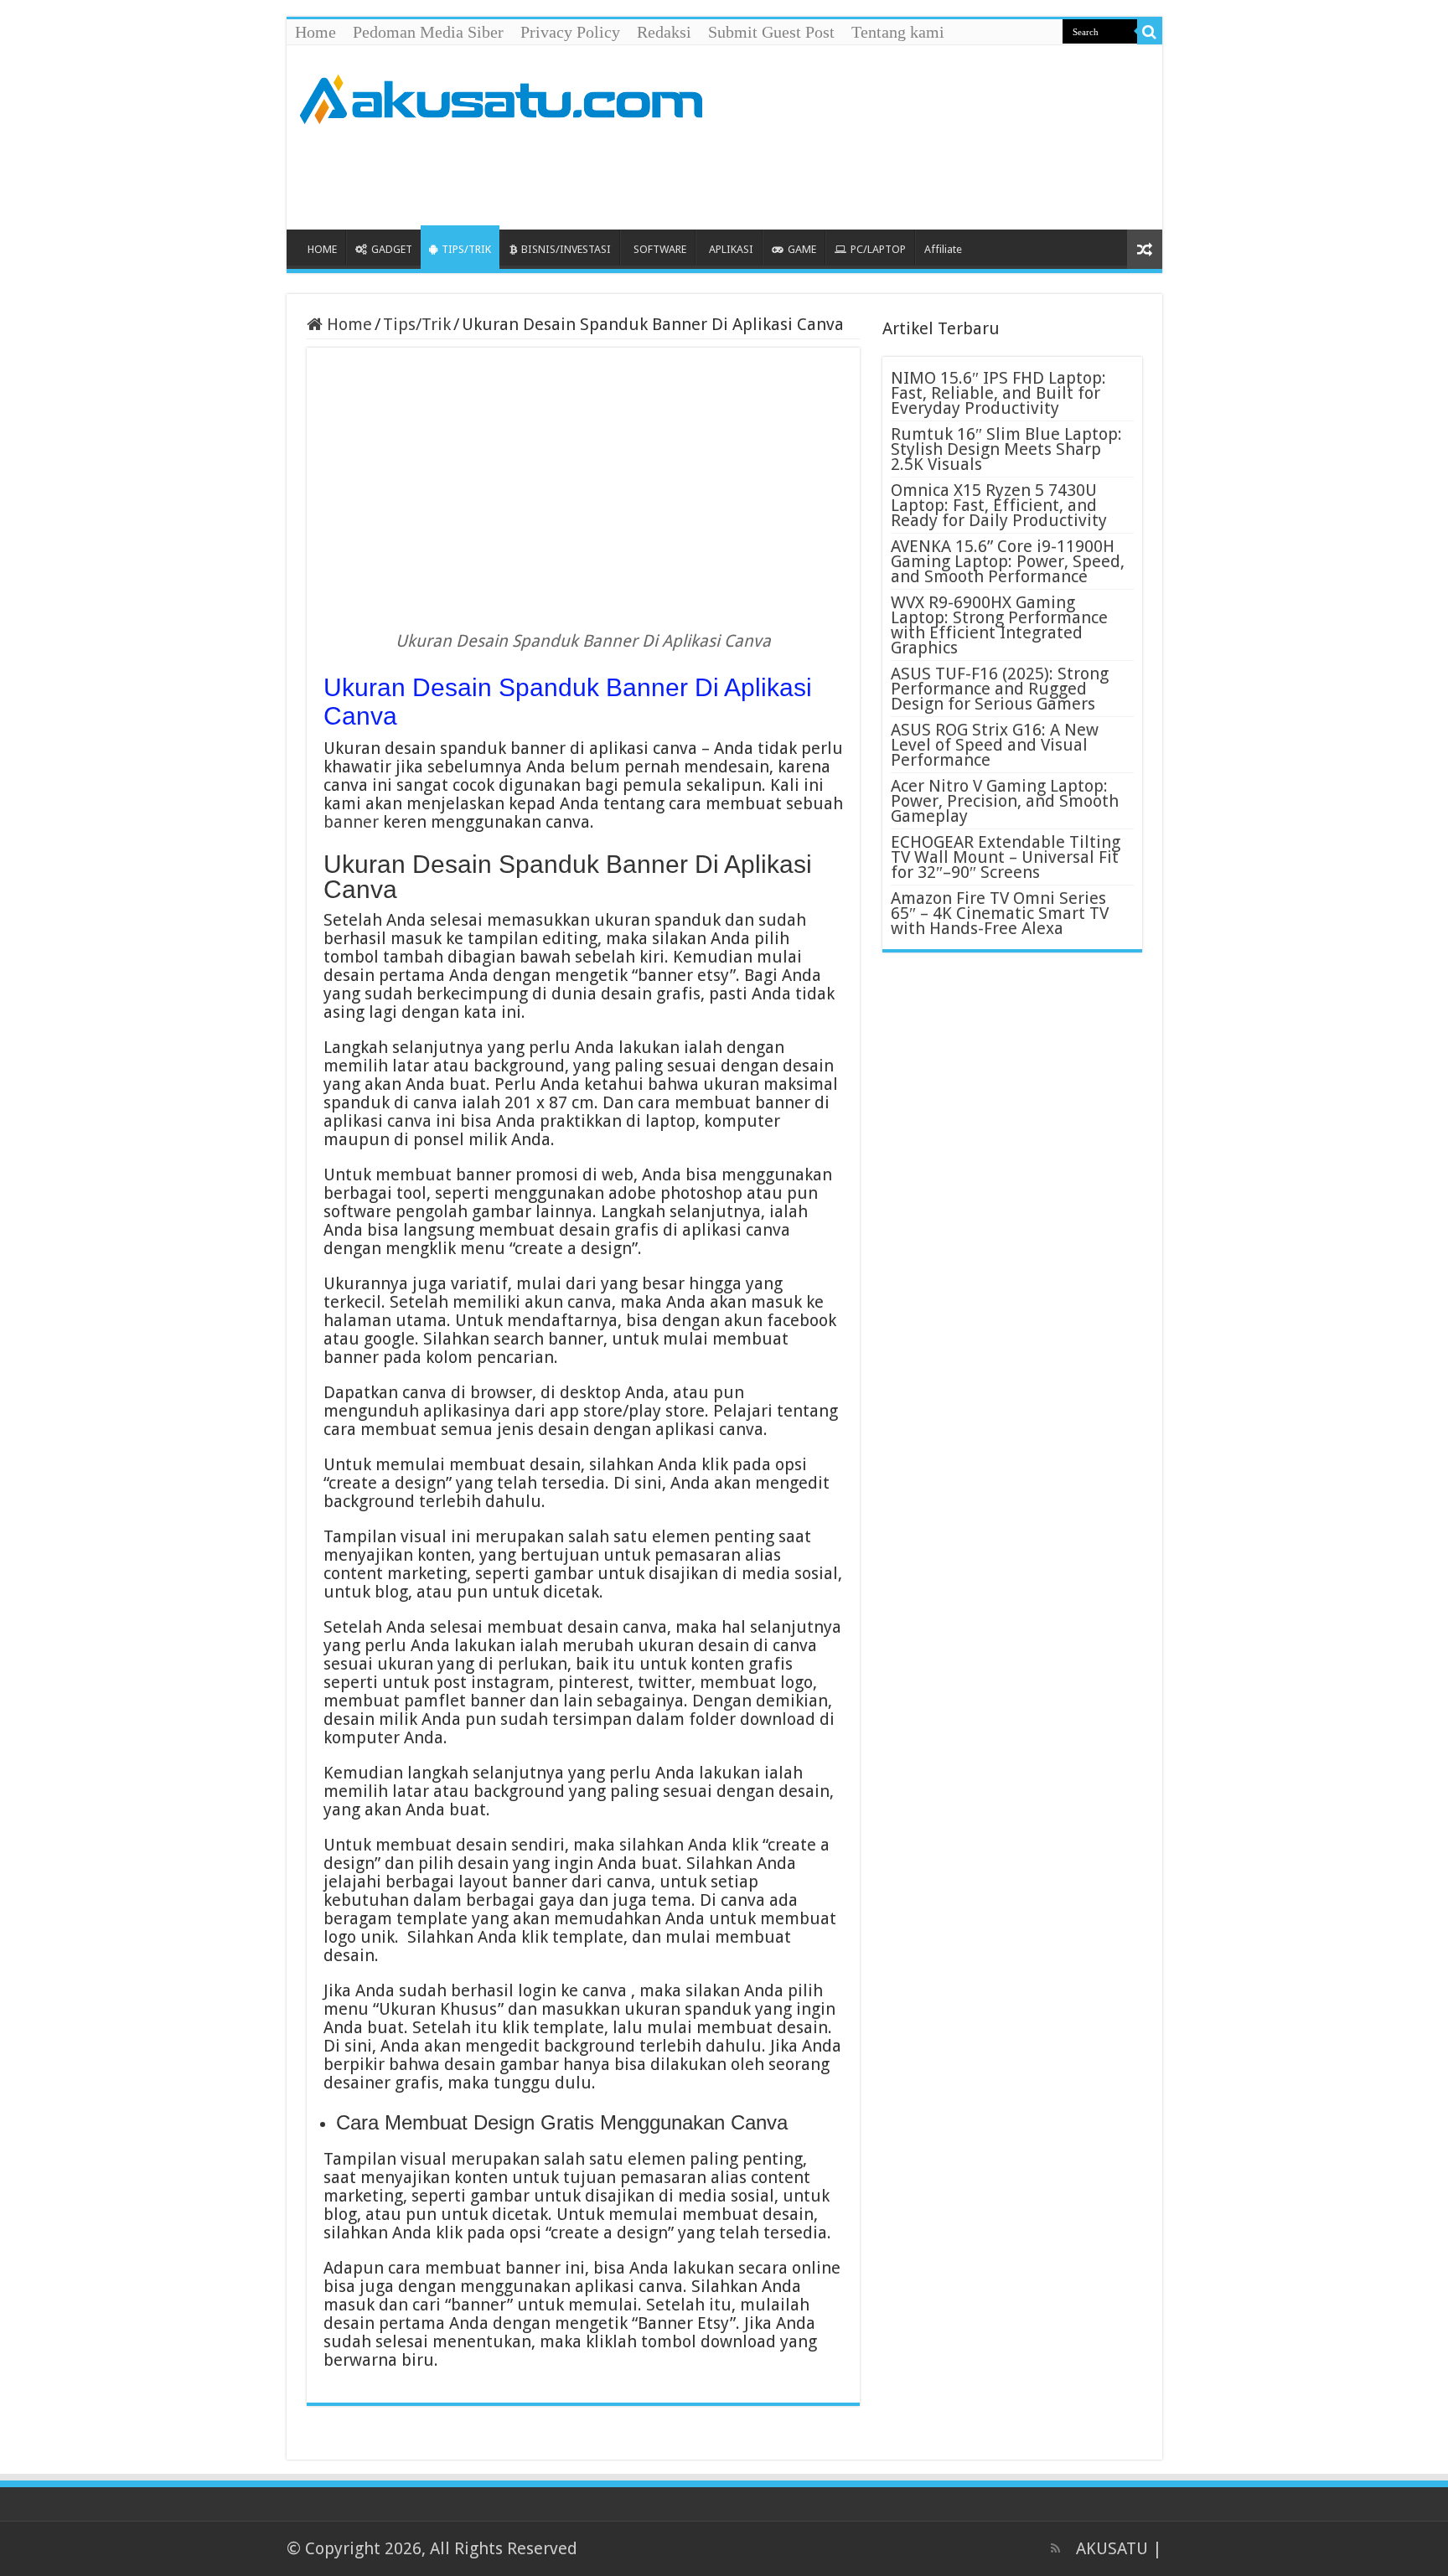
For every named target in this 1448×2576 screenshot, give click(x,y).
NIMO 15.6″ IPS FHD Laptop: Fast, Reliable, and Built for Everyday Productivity (998, 393)
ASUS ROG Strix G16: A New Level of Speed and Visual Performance (995, 745)
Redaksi (664, 32)
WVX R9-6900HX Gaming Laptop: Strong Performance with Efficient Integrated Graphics (999, 625)
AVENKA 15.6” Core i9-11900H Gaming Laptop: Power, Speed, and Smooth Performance (1008, 561)
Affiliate (943, 249)
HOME (322, 249)
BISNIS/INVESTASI (566, 249)
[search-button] (1150, 32)
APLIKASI (731, 249)
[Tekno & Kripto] (501, 96)
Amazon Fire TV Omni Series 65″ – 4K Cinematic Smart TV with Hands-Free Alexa (1000, 913)
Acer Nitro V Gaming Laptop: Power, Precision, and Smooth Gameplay (1005, 801)
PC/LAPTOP (878, 249)
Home (315, 32)
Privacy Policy (570, 32)
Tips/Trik (417, 324)
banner (351, 822)
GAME (802, 249)
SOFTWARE (660, 249)
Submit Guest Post (771, 32)
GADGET (392, 249)
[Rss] (1055, 2548)
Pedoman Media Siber (428, 32)
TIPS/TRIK (466, 249)
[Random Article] (1145, 249)
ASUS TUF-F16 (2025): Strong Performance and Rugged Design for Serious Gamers (1000, 689)
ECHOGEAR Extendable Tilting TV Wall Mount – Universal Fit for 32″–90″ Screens (1006, 857)
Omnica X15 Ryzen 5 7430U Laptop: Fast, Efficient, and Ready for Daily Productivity (999, 505)
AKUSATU (1112, 2548)
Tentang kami (898, 32)
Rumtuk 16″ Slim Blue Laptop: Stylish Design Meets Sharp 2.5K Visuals (1006, 449)
